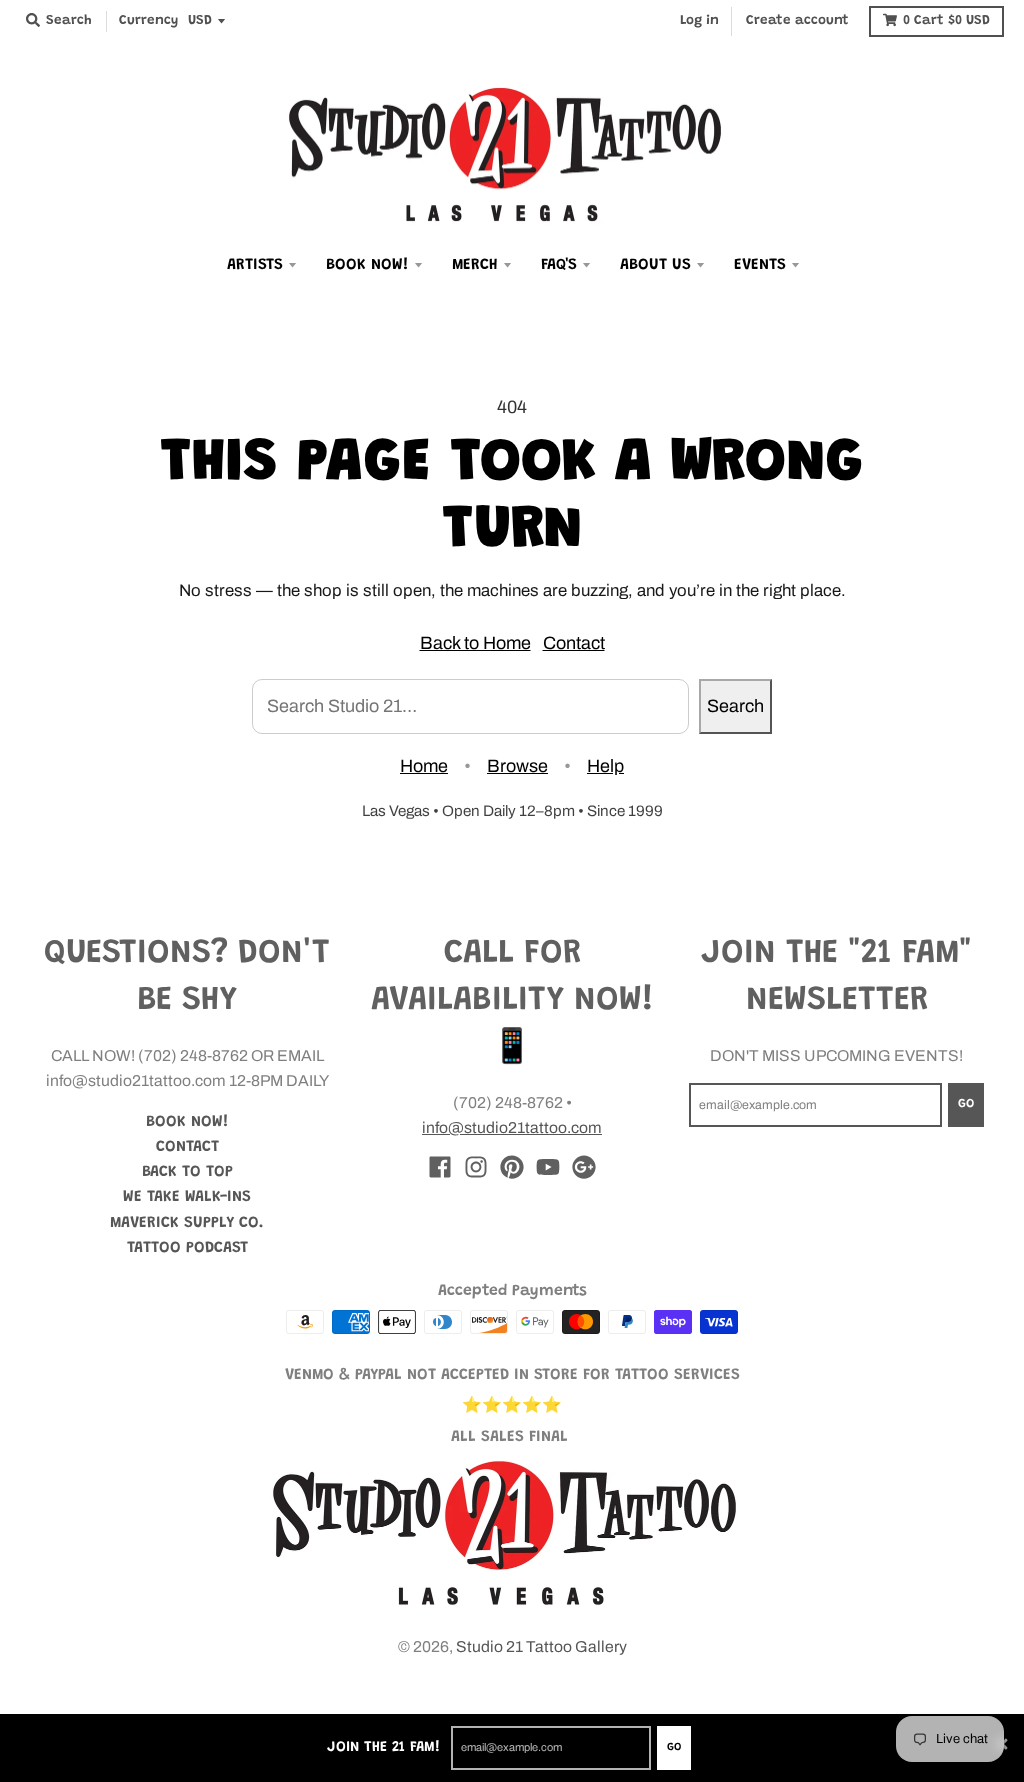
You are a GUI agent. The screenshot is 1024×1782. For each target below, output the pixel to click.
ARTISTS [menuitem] (255, 265)
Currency (148, 21)
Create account (797, 21)
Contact (574, 643)
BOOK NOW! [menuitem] (367, 265)
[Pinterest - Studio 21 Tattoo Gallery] (512, 1167)
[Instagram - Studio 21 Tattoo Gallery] (476, 1167)
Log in (699, 21)
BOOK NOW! (187, 1122)
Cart (946, 21)
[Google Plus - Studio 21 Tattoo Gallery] (584, 1167)
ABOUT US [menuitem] (655, 265)
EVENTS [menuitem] (760, 265)
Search (735, 706)
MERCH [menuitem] (475, 265)
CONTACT (187, 1147)
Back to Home (475, 643)
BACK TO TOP (187, 1172)
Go (674, 1747)
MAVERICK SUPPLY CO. (187, 1223)
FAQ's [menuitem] (559, 265)
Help (605, 766)
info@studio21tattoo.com (512, 1127)
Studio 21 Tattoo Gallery (541, 1646)
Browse (517, 766)
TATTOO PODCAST (187, 1248)
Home (424, 766)
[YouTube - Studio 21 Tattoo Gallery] (548, 1167)
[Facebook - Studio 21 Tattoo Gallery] (440, 1167)
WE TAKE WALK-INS (187, 1197)
